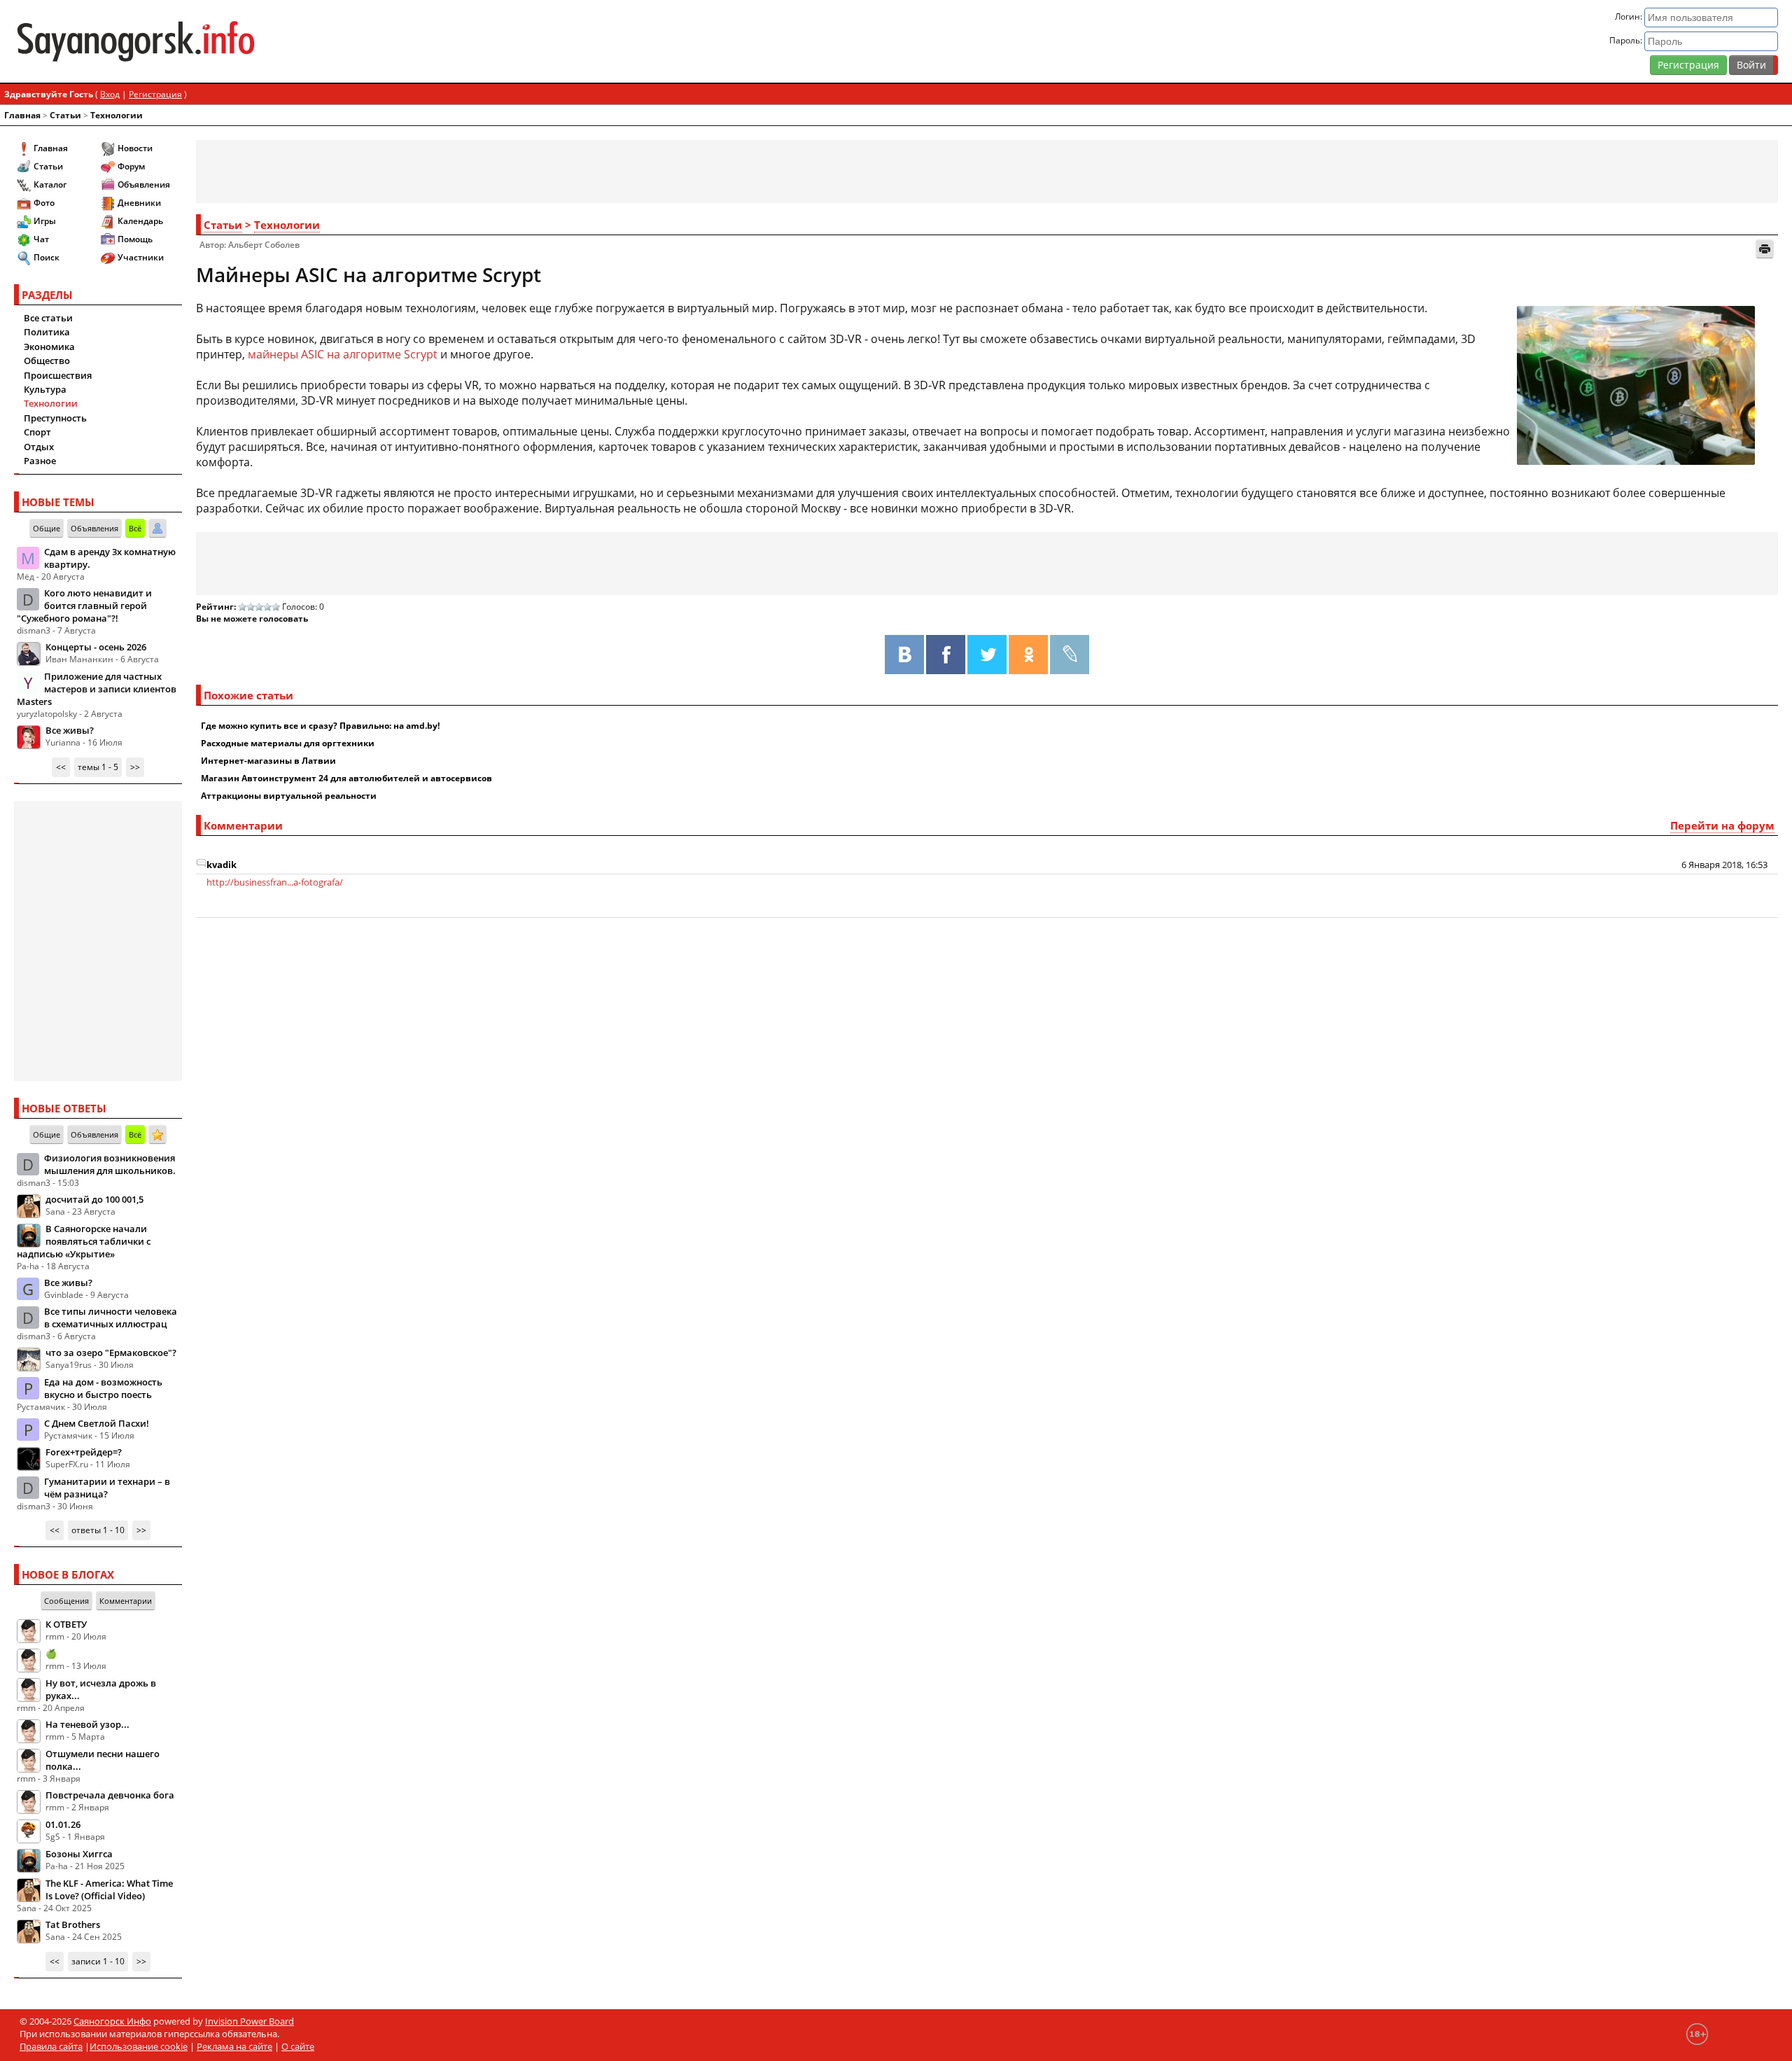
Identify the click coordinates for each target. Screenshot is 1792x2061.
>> (135, 767)
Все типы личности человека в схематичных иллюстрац (111, 1318)
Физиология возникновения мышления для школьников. (110, 1164)
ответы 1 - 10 (98, 1530)
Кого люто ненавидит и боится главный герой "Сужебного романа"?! (84, 606)
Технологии (117, 115)
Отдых (39, 447)
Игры (45, 221)
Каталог (50, 184)
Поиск (47, 257)
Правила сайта (51, 2046)
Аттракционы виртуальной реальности (289, 796)
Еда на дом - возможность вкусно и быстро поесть (103, 1388)
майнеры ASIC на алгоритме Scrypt (343, 354)
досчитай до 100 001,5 (94, 1199)
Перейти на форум (1722, 825)
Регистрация (1688, 65)
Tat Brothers (73, 1924)
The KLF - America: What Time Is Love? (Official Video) (109, 1889)
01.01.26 (63, 1824)
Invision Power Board (250, 2021)
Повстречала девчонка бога (110, 1795)
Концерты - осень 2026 (96, 647)
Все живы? (70, 730)
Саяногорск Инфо (112, 2021)
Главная (22, 115)
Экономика (49, 347)
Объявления (144, 184)
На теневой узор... (87, 1724)
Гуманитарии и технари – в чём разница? (107, 1488)
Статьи (65, 115)
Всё (135, 528)
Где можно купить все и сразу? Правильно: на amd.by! (320, 726)
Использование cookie (139, 2046)
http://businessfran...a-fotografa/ (275, 882)
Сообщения (66, 1601)
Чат (41, 239)
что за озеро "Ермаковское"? (111, 1353)
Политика (47, 332)
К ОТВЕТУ (66, 1624)
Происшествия (58, 375)
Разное (40, 461)
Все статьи (48, 318)
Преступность (55, 418)
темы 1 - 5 (98, 767)
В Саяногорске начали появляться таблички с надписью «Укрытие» (84, 1241)
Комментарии (126, 1601)
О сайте (298, 2046)
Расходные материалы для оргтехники (288, 743)
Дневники (139, 203)
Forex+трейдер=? (84, 1452)
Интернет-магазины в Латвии (268, 761)
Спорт (37, 432)
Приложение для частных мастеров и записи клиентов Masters (97, 689)
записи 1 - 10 (98, 1961)
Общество (47, 361)
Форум (131, 166)
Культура (45, 389)
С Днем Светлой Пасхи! (97, 1423)
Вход (110, 94)
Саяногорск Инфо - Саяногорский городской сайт (306, 41)
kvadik (222, 865)
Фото (44, 203)
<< (61, 767)
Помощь (135, 239)
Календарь (140, 221)
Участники (141, 257)
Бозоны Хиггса (79, 1854)
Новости (135, 148)
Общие (47, 528)
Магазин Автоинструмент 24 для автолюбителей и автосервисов (346, 778)
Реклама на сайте (234, 2046)
